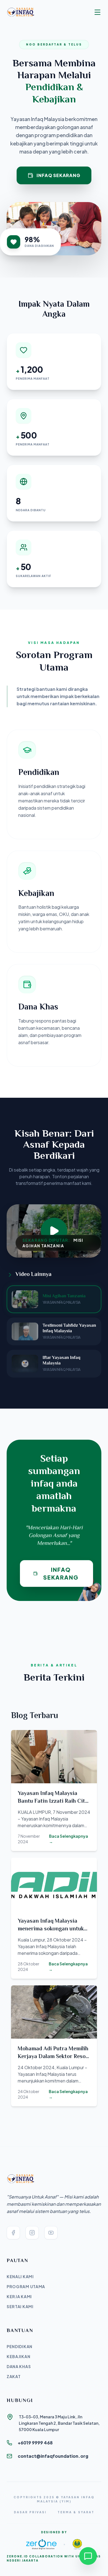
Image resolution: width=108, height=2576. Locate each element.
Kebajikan (18, 2356)
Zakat (14, 2376)
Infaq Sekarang (58, 175)
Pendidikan (20, 2346)
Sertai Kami (20, 2306)
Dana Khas (19, 2366)
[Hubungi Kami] (88, 2556)
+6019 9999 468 (35, 2443)
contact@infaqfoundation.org (53, 2456)
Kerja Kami (19, 2297)
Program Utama (26, 2287)
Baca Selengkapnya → (69, 1839)
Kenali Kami (20, 2277)
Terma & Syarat (76, 2512)
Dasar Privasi (30, 2512)
